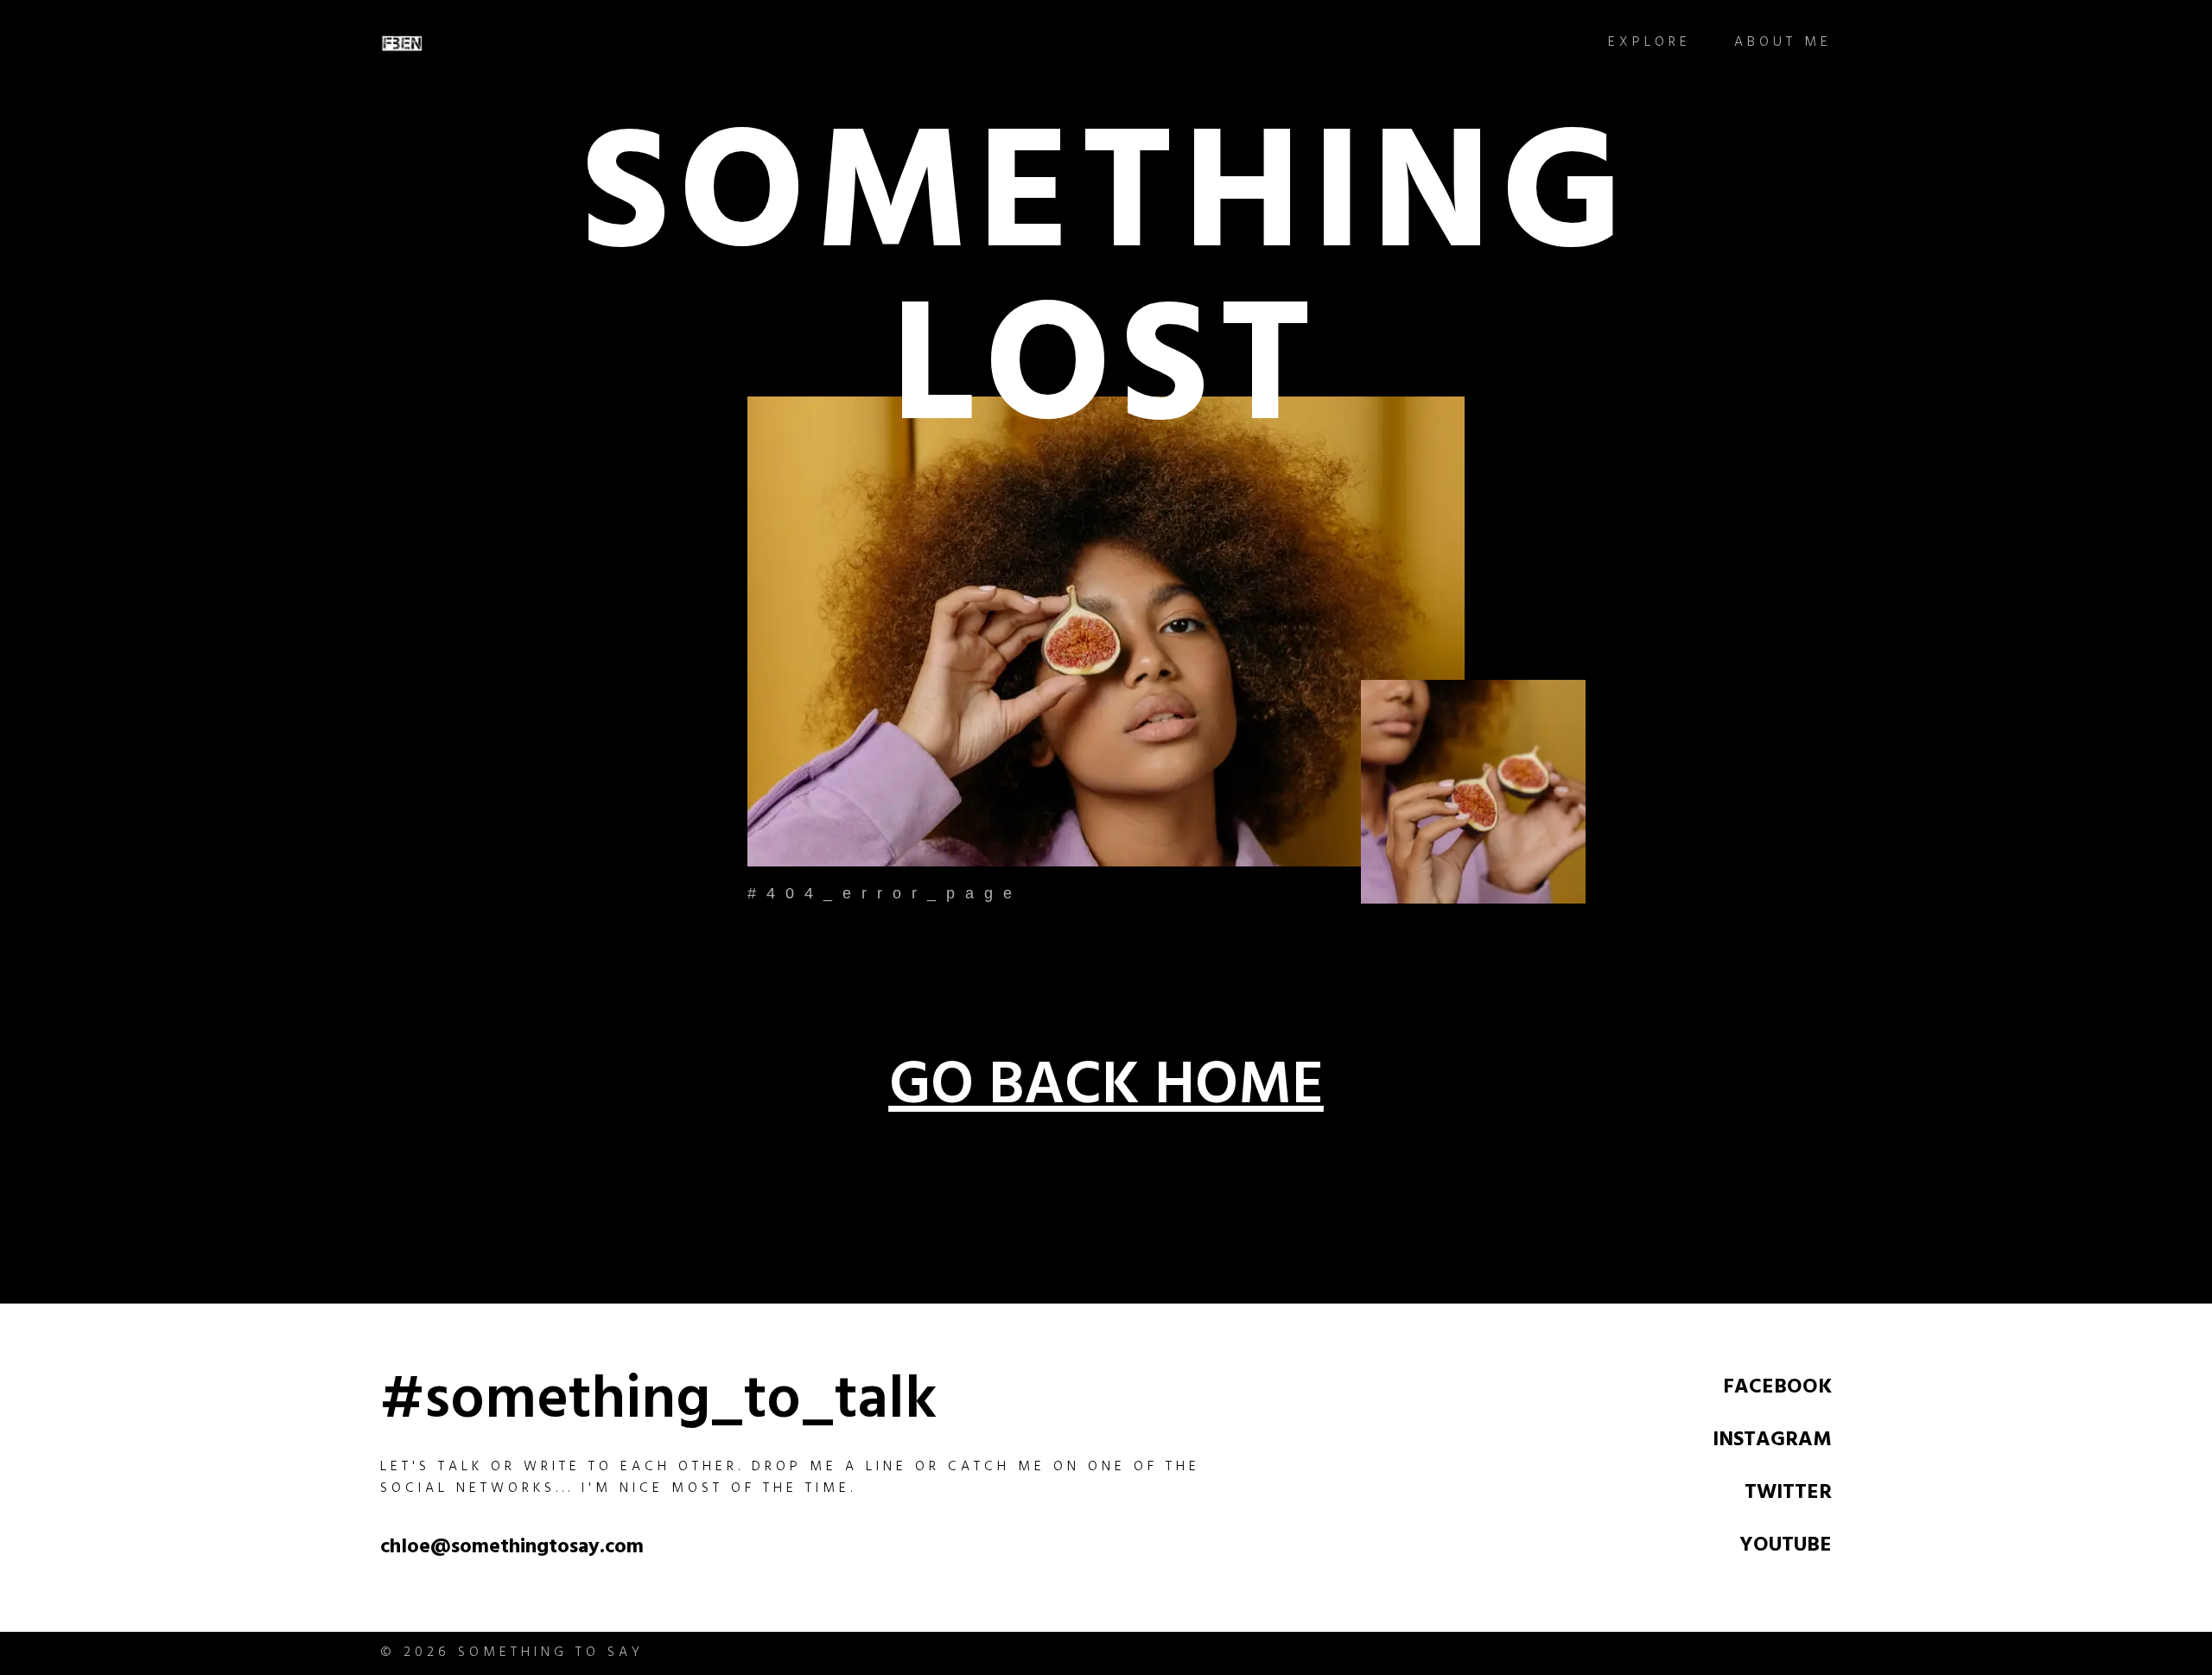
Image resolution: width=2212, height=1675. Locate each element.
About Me (1783, 44)
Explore (1649, 44)
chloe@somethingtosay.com (512, 1549)
